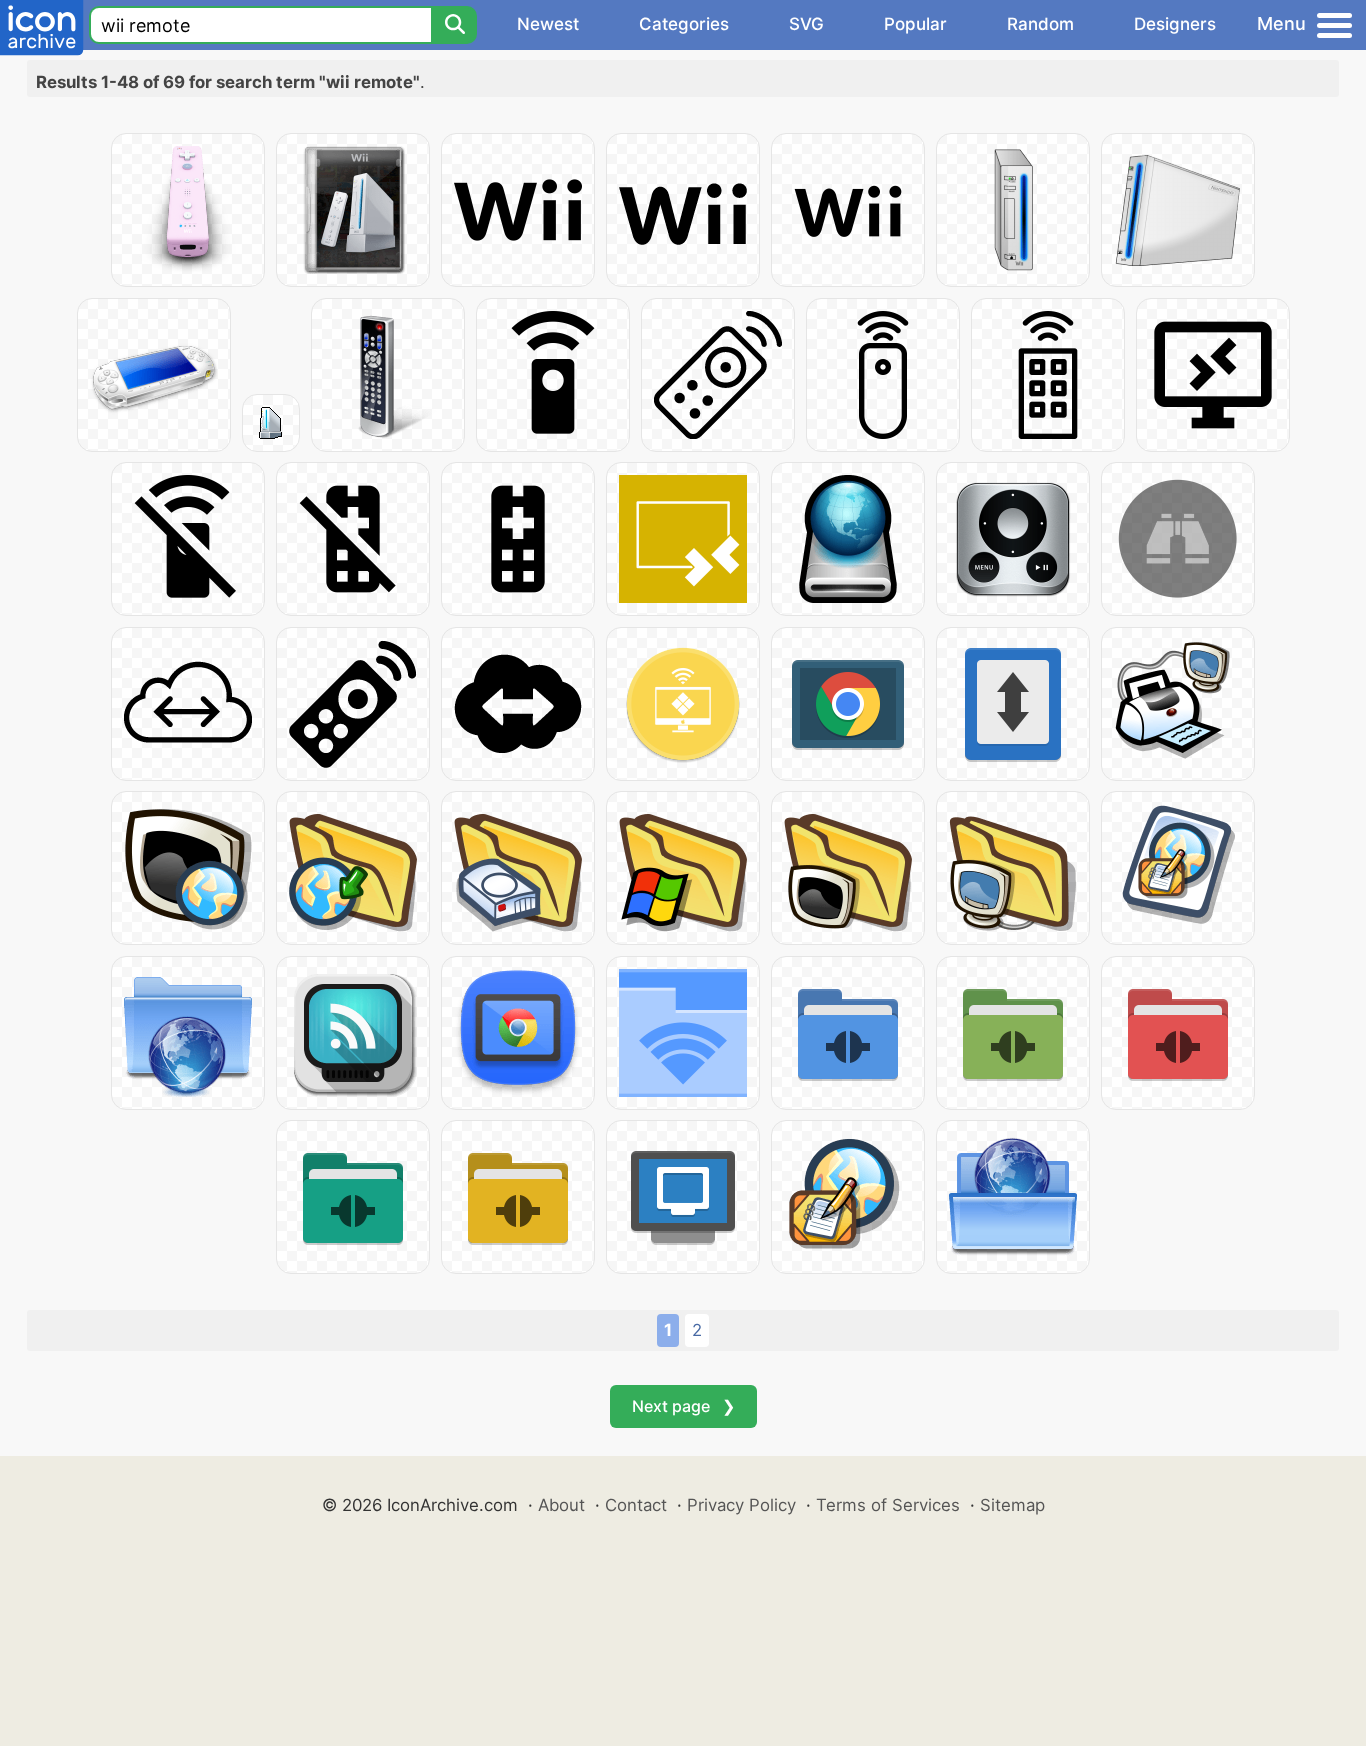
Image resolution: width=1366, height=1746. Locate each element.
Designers (1175, 24)
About (561, 1505)
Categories (684, 24)
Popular (915, 24)
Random (1040, 24)
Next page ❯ (683, 1406)
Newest (548, 24)
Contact (636, 1505)
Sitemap (1012, 1505)
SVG (806, 24)
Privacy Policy (741, 1505)
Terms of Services (888, 1505)
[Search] (454, 25)
